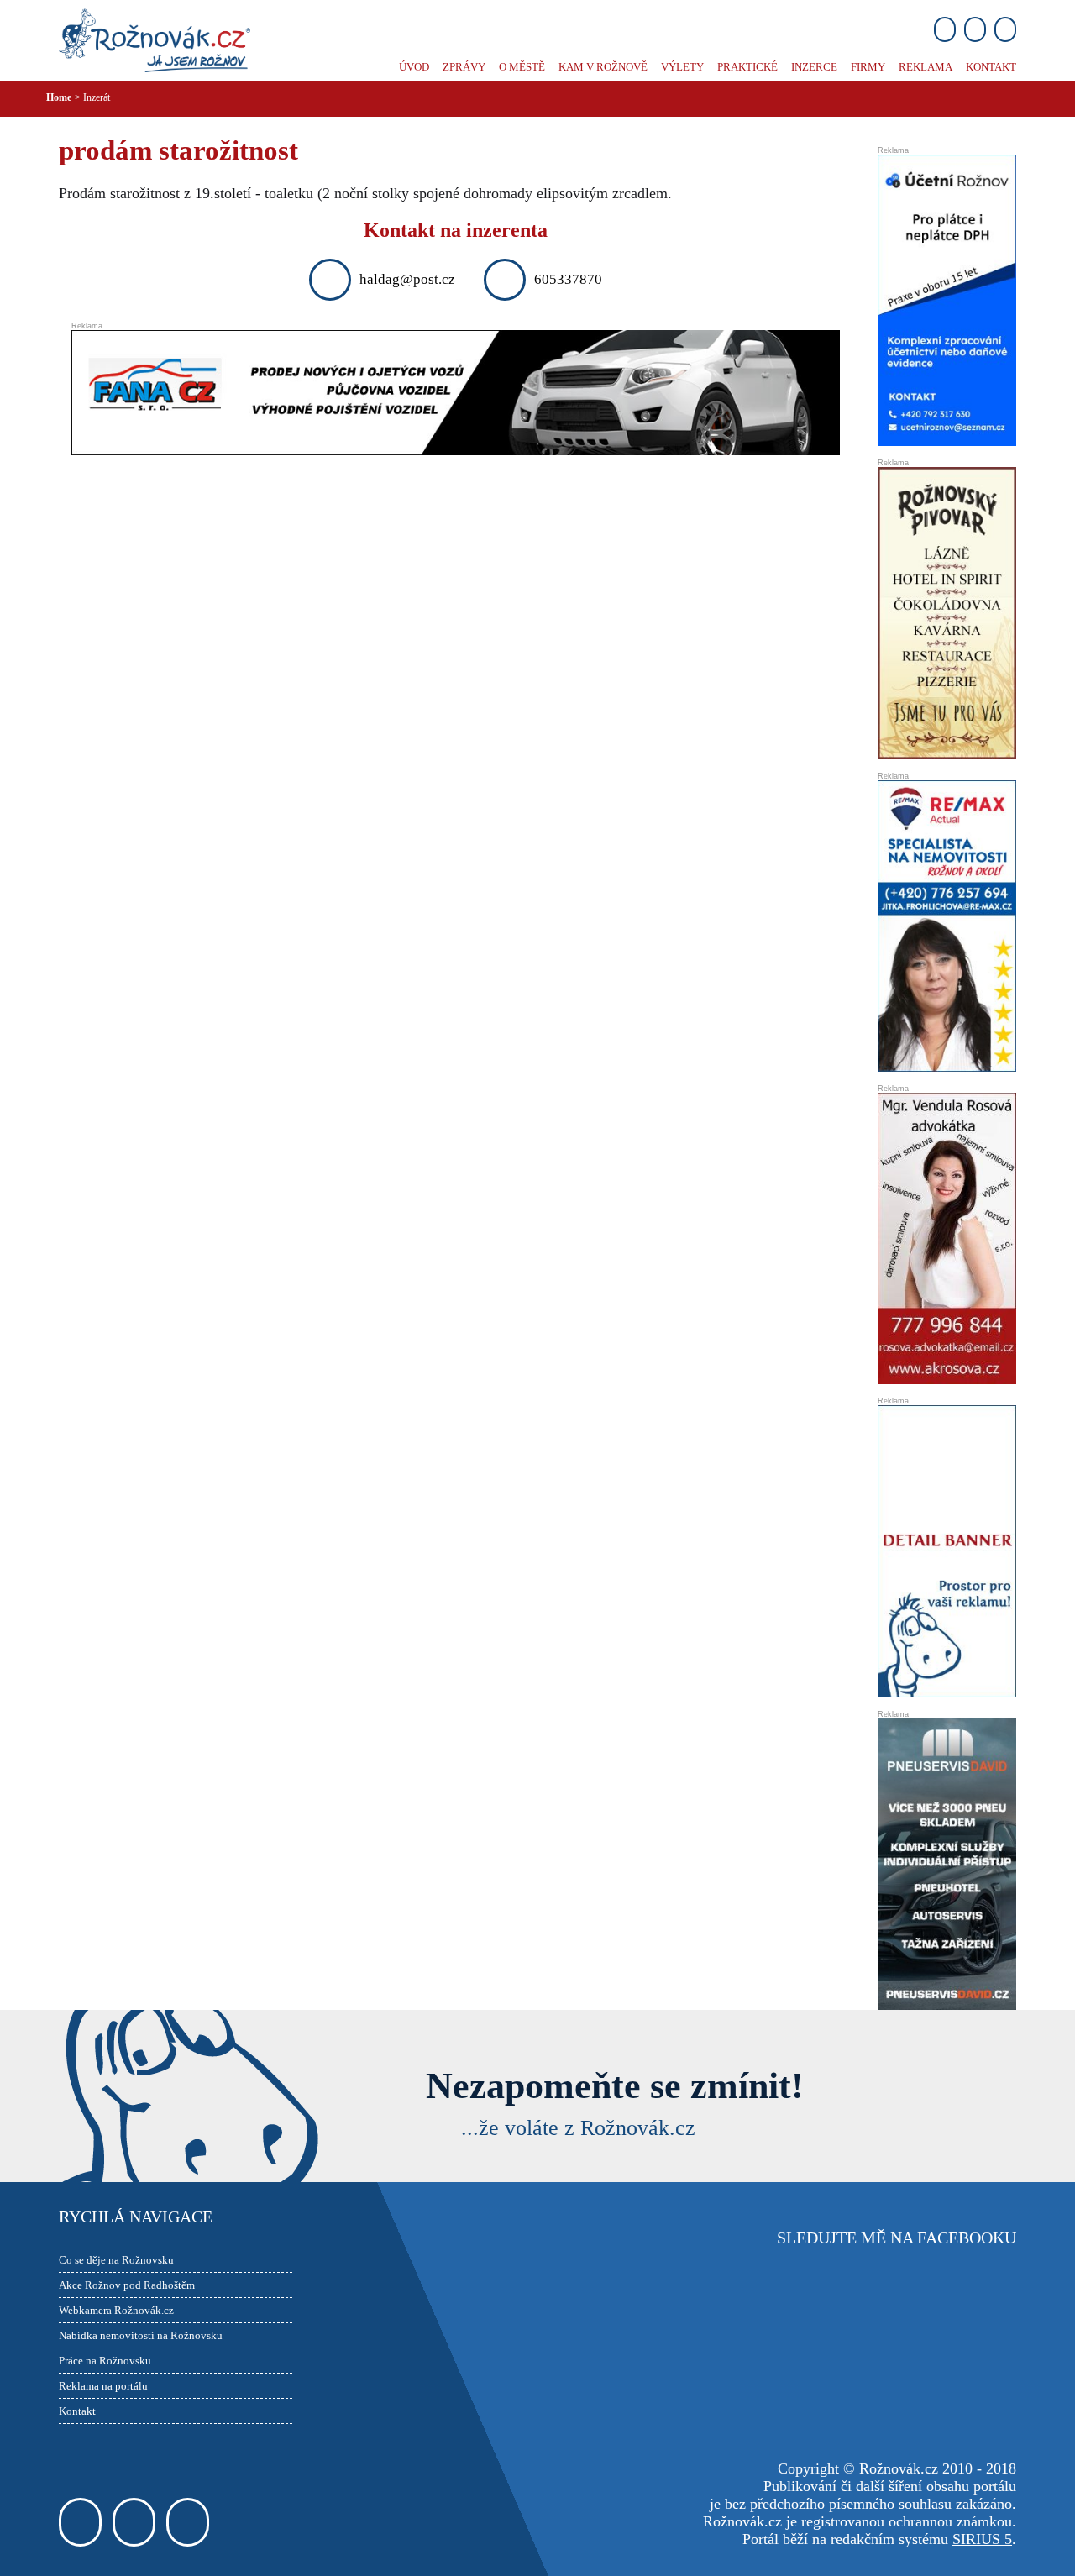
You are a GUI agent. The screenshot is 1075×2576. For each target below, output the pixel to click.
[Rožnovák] (155, 39)
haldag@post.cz (407, 279)
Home (59, 97)
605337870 (568, 279)
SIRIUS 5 (982, 2539)
